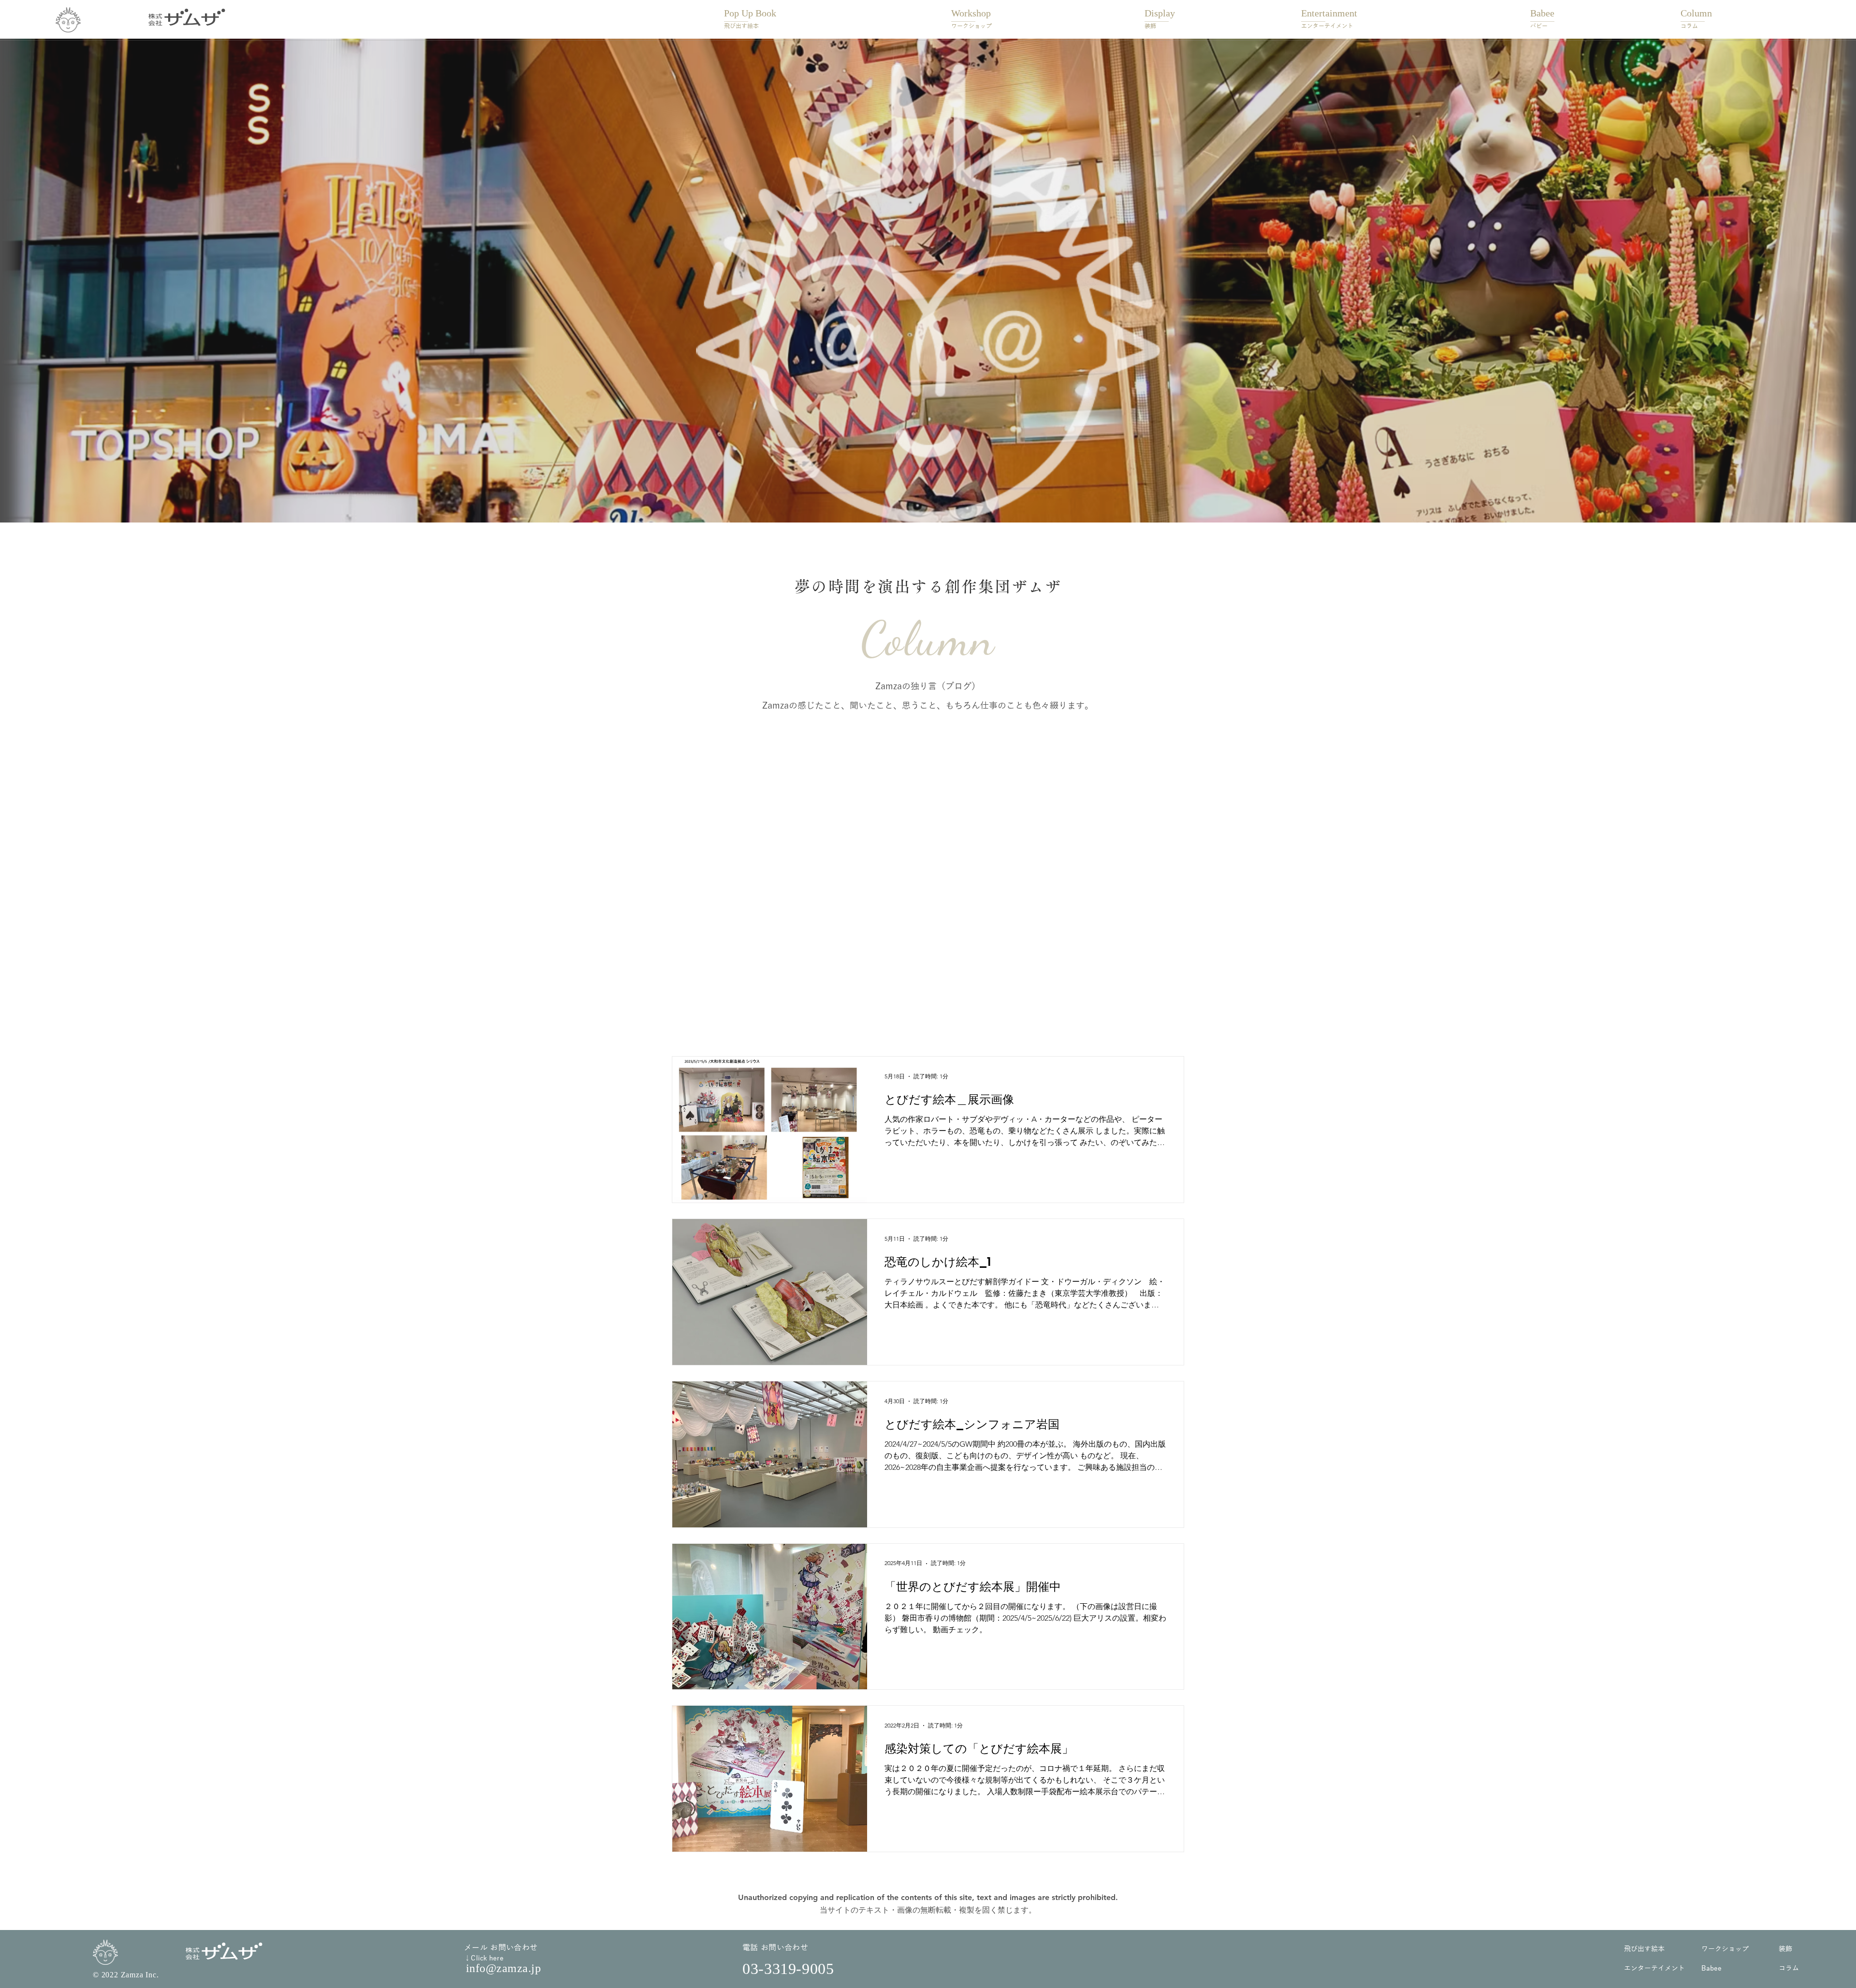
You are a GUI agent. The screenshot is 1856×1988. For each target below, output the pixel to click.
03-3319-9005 (788, 1969)
